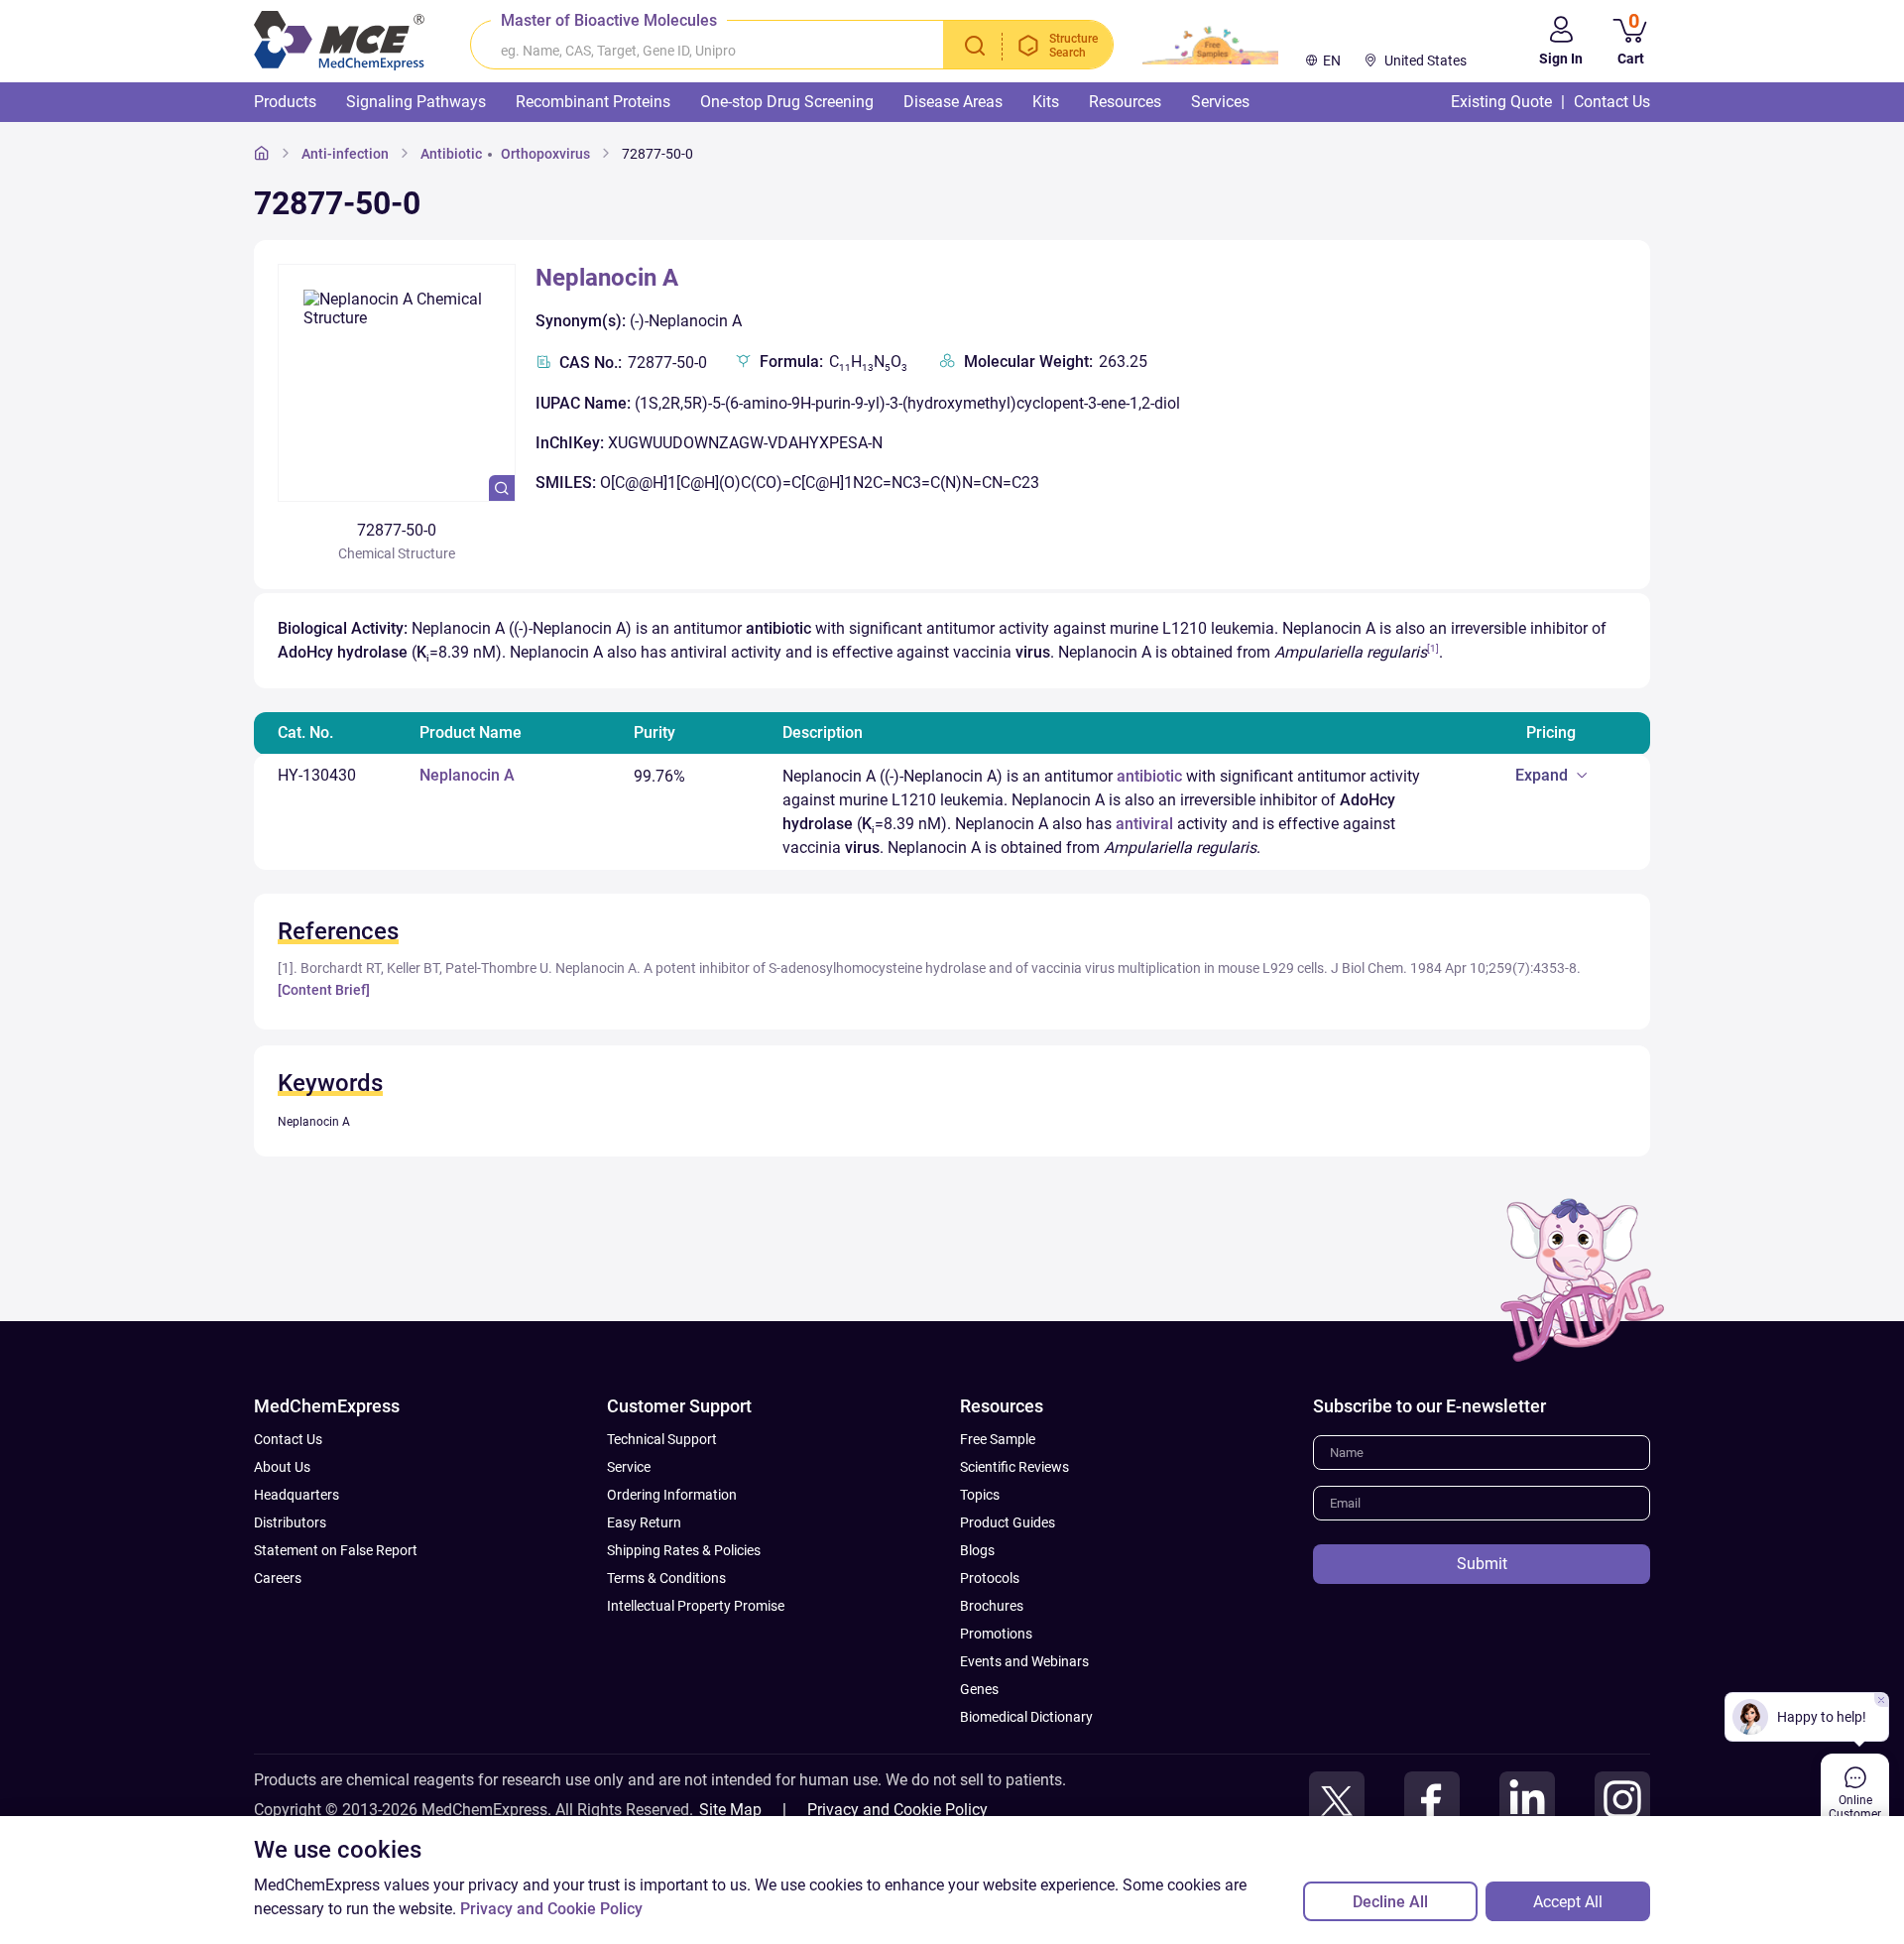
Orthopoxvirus (545, 154)
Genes (979, 1689)
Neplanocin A (607, 278)
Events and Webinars (1024, 1661)
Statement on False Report (336, 1550)
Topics (980, 1495)
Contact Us (288, 1439)
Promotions (996, 1634)
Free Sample (998, 1439)
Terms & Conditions (666, 1578)
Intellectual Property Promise (696, 1606)
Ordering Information (672, 1495)
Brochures (992, 1606)
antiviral (1144, 824)
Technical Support (662, 1439)
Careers (278, 1578)
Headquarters (297, 1495)
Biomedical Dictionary (1026, 1717)
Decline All (1390, 1902)
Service (629, 1467)
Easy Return (644, 1522)
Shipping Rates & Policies (684, 1550)
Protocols (990, 1578)
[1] (1433, 648)
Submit (1482, 1564)
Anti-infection (345, 154)
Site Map (730, 1810)
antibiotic (1149, 776)
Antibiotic (451, 154)
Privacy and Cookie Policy (897, 1810)
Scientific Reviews (1014, 1467)
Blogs (977, 1550)
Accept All (1568, 1902)
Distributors (290, 1522)
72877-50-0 (657, 154)
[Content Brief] (324, 990)
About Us (282, 1467)
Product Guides (1008, 1522)
